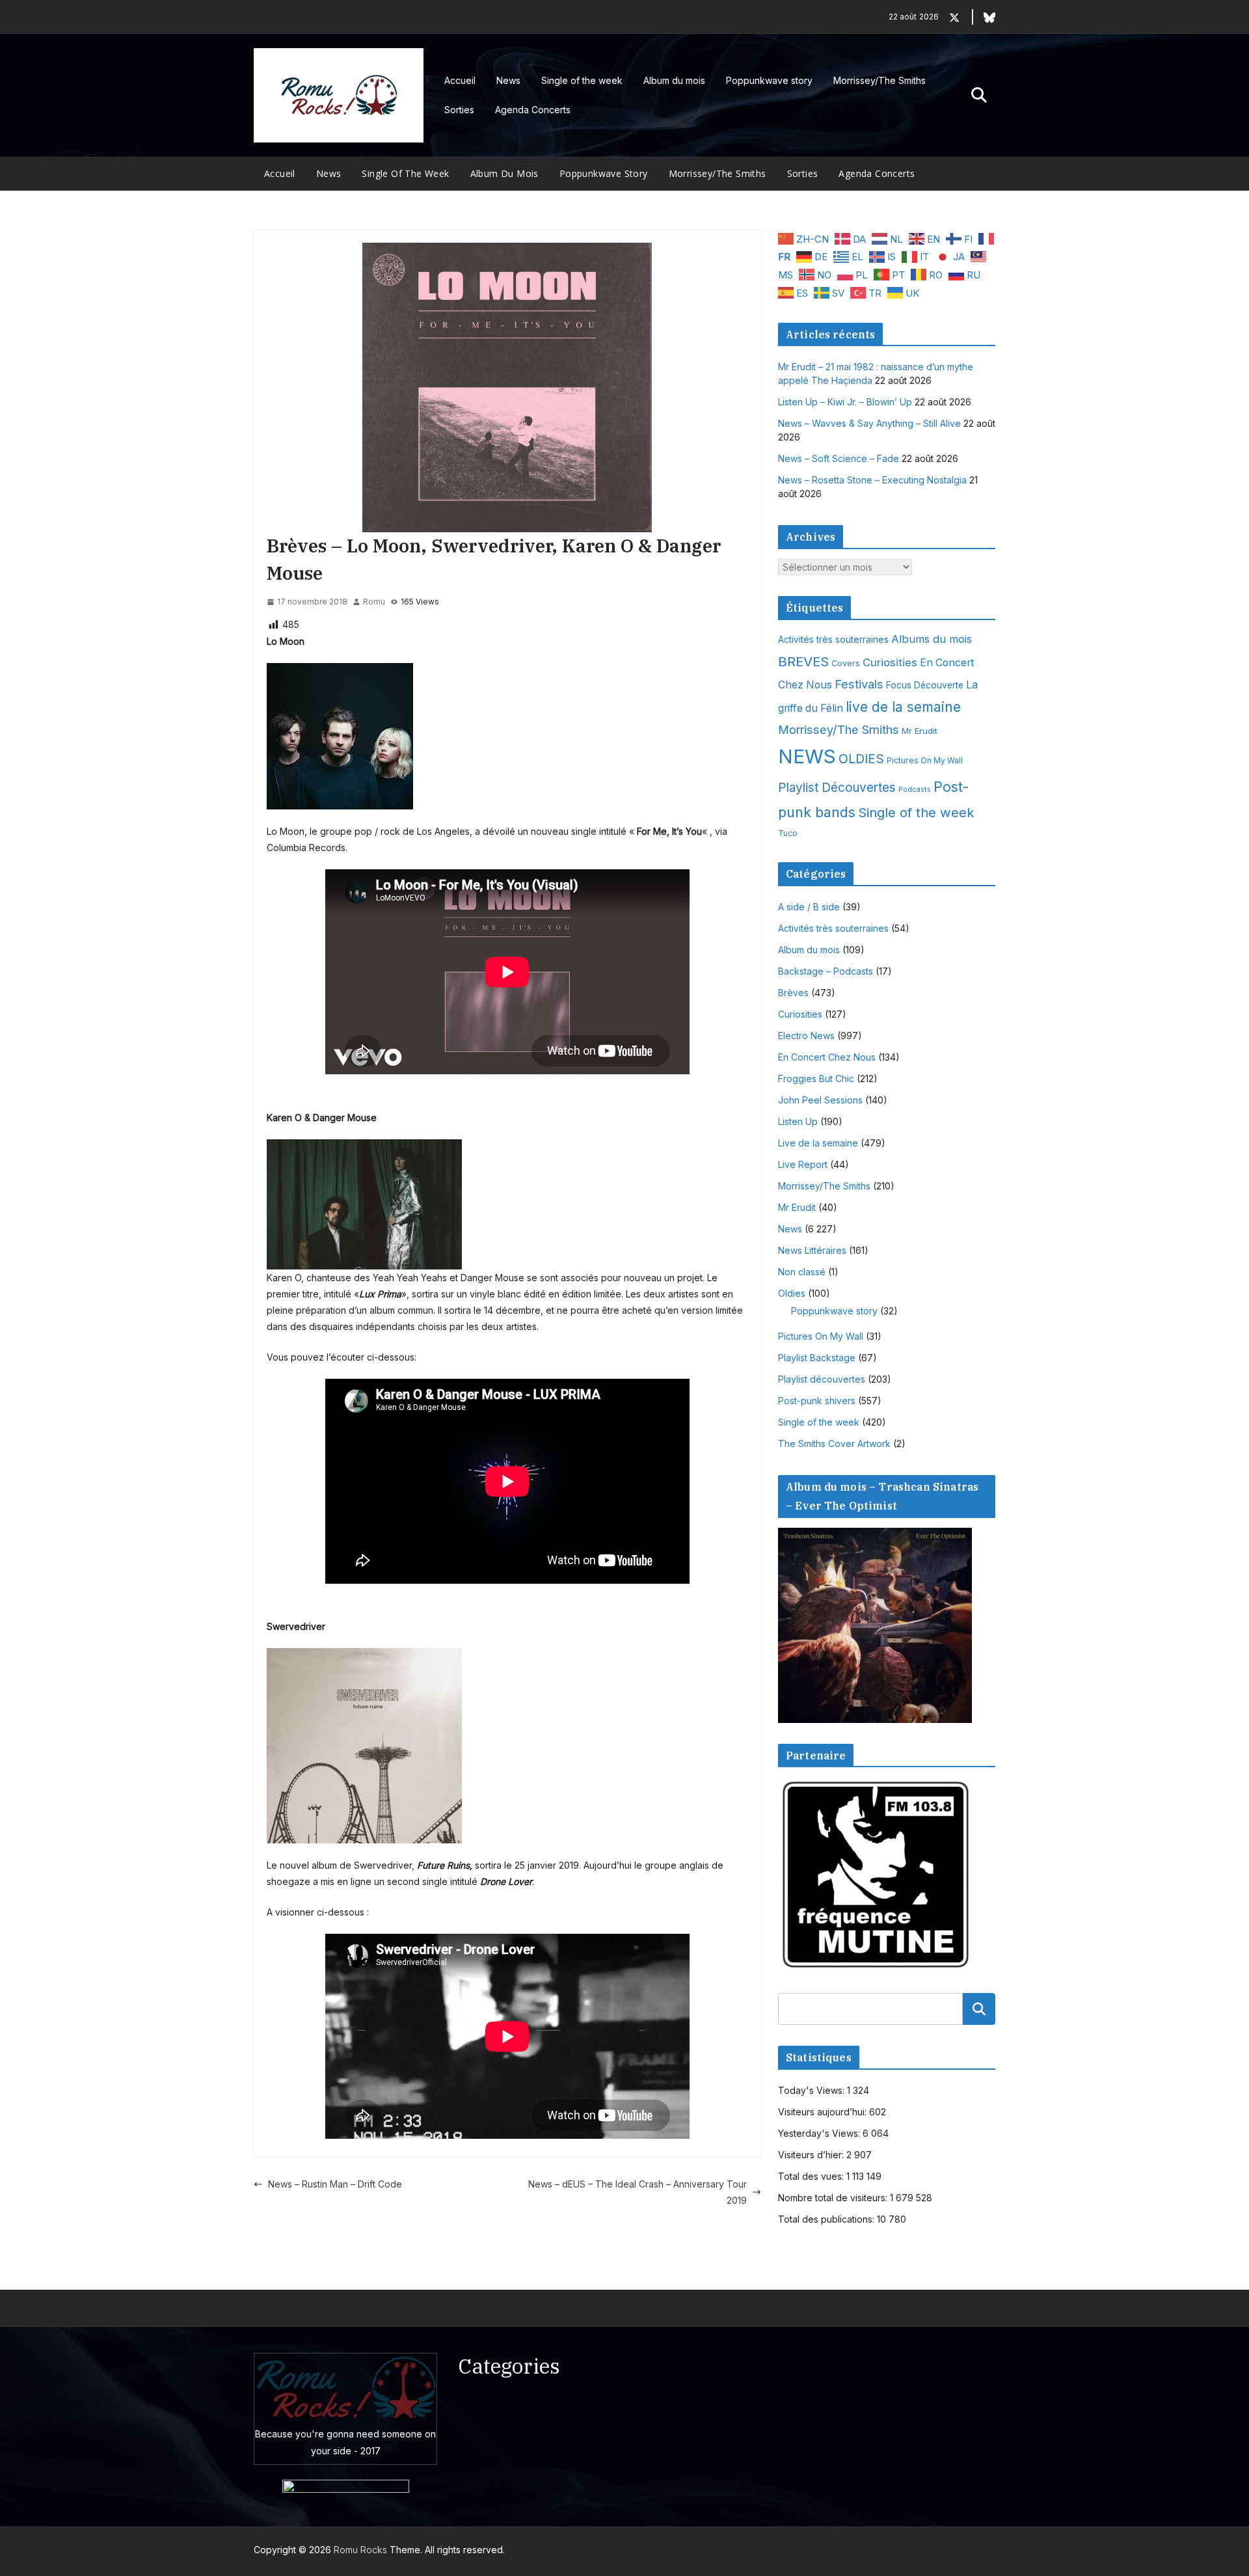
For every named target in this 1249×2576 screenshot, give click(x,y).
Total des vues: (812, 2176)
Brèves (793, 993)
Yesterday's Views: (820, 2133)
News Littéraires (812, 1250)
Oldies (792, 1293)
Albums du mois (932, 639)
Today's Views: (813, 2090)
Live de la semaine (818, 1143)
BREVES (803, 661)
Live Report (803, 1164)
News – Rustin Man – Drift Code (335, 2184)
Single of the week (582, 80)
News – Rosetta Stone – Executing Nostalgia (872, 480)
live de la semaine (903, 707)
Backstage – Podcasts (826, 971)
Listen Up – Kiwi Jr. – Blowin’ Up (845, 402)
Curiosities (890, 662)
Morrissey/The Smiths (880, 80)
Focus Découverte (925, 685)
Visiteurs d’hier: (812, 2155)
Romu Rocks (360, 2550)
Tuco (788, 833)
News (508, 80)
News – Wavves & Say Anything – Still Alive (869, 423)
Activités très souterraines (833, 640)
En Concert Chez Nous (827, 1057)
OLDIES (861, 759)
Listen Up (798, 1121)
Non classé (802, 1272)
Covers (846, 663)
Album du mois (674, 80)
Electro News (806, 1036)
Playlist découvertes (822, 1379)
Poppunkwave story (769, 80)
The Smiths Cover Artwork (834, 1444)
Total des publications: (827, 2219)
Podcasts (915, 790)
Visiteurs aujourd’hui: (824, 2112)
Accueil (460, 80)
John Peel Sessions (820, 1100)
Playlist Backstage (817, 1358)
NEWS (807, 756)
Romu (374, 602)
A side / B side (809, 907)
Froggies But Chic (816, 1078)
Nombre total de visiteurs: (834, 2198)
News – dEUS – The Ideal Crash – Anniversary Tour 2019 (638, 2192)
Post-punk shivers (817, 1401)
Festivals (859, 684)
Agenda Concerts (533, 110)
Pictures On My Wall (925, 760)
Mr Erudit (920, 731)
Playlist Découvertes (837, 788)
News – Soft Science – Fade (839, 458)
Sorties (459, 110)
